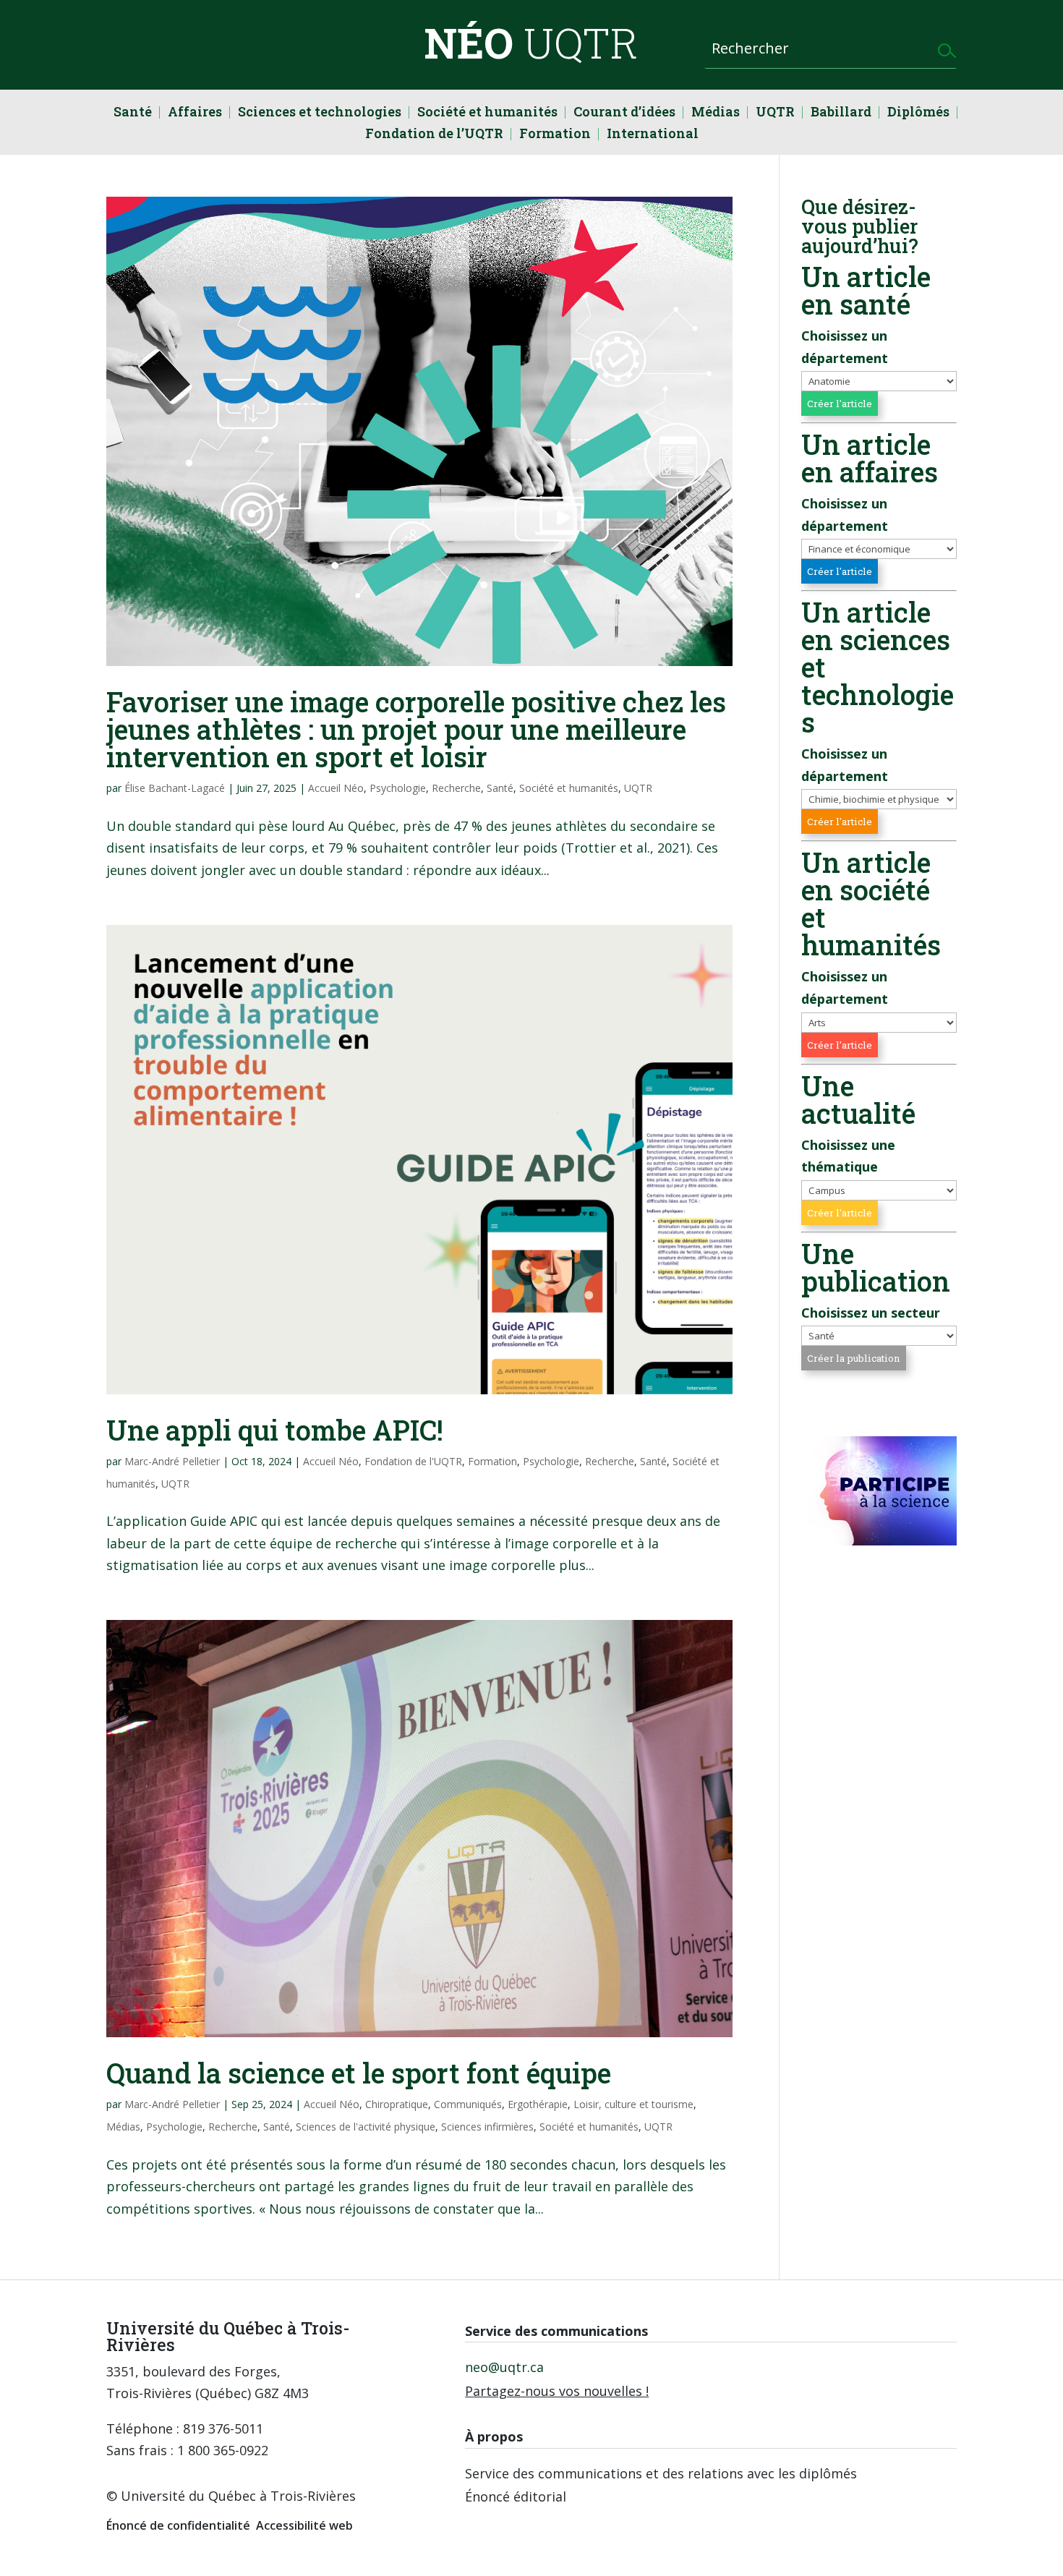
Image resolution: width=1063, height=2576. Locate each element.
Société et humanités (487, 113)
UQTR (775, 113)
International (653, 135)
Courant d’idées (624, 113)
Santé (133, 113)
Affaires (195, 113)
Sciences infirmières (487, 2127)
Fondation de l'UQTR (413, 1461)
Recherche (456, 788)
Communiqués (468, 2104)
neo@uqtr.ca (504, 2367)
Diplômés (918, 113)
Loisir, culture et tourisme (633, 2104)
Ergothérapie (538, 2104)
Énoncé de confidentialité (178, 2525)
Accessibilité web (304, 2525)
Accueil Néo (336, 788)
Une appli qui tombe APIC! (275, 1430)
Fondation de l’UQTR (434, 135)
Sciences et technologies (320, 113)
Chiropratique (397, 2104)
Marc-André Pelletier (172, 1461)
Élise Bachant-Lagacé (175, 788)
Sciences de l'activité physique (366, 2127)
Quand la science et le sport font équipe (359, 2073)
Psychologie (398, 788)
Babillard (841, 113)
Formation (555, 135)
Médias (716, 113)
